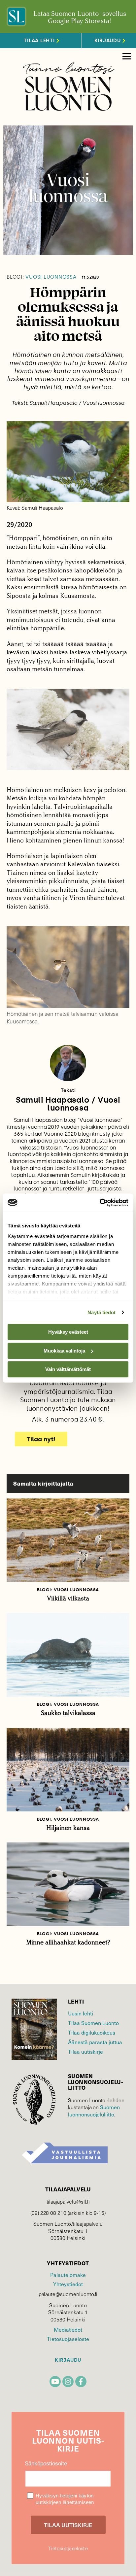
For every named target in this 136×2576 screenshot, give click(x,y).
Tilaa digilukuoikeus (92, 2032)
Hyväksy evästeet (68, 1332)
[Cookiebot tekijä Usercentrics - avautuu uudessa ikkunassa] (100, 1203)
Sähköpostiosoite (46, 2464)
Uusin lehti (81, 2013)
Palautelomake (68, 2275)
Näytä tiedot (102, 1312)
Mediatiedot (68, 2329)
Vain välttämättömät (68, 1369)
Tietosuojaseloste (68, 2339)
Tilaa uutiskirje (85, 2051)
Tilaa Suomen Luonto (93, 2023)
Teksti (68, 1090)
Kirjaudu (68, 2360)
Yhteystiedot (68, 2284)
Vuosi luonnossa (42, 277)
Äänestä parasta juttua (95, 2042)
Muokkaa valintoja (64, 1351)
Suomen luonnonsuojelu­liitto (94, 2111)
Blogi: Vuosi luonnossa (68, 1590)
